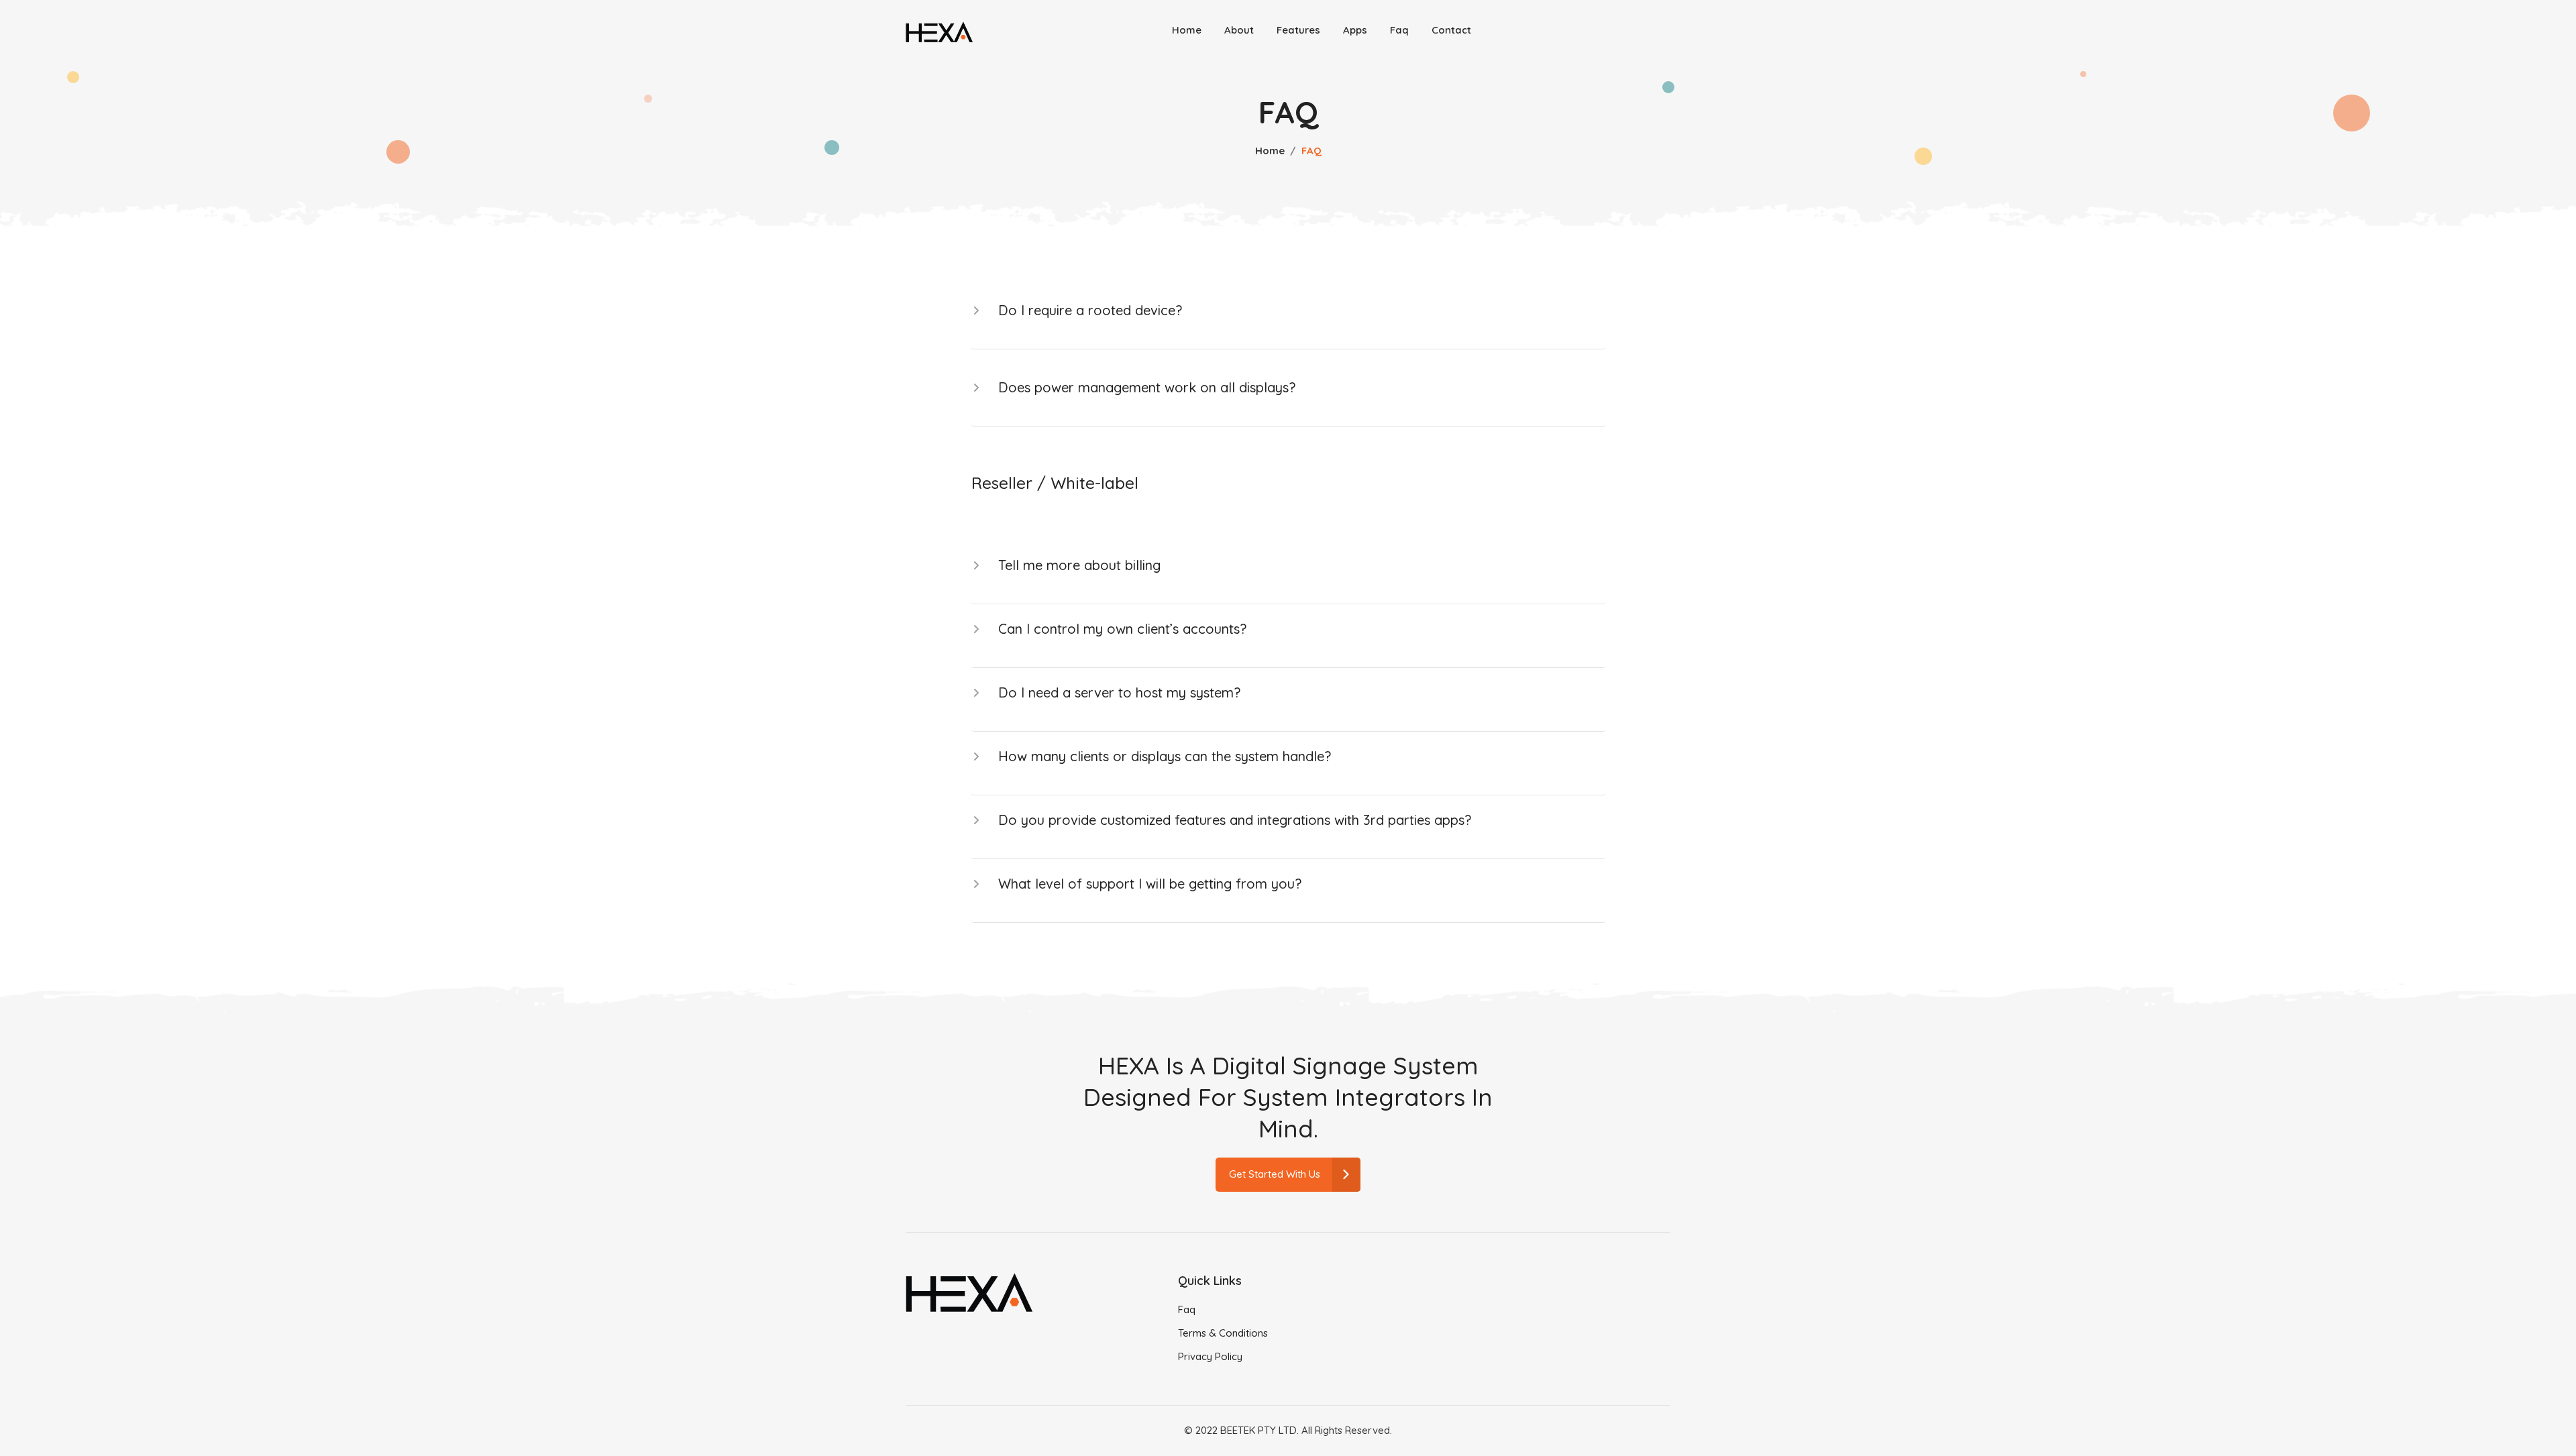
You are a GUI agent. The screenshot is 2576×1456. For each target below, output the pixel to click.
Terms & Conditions (1223, 1333)
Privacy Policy (1210, 1356)
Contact (1451, 30)
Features (1298, 30)
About (1239, 30)
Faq (1399, 30)
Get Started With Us (1275, 1174)
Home (1187, 30)
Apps (1355, 30)
